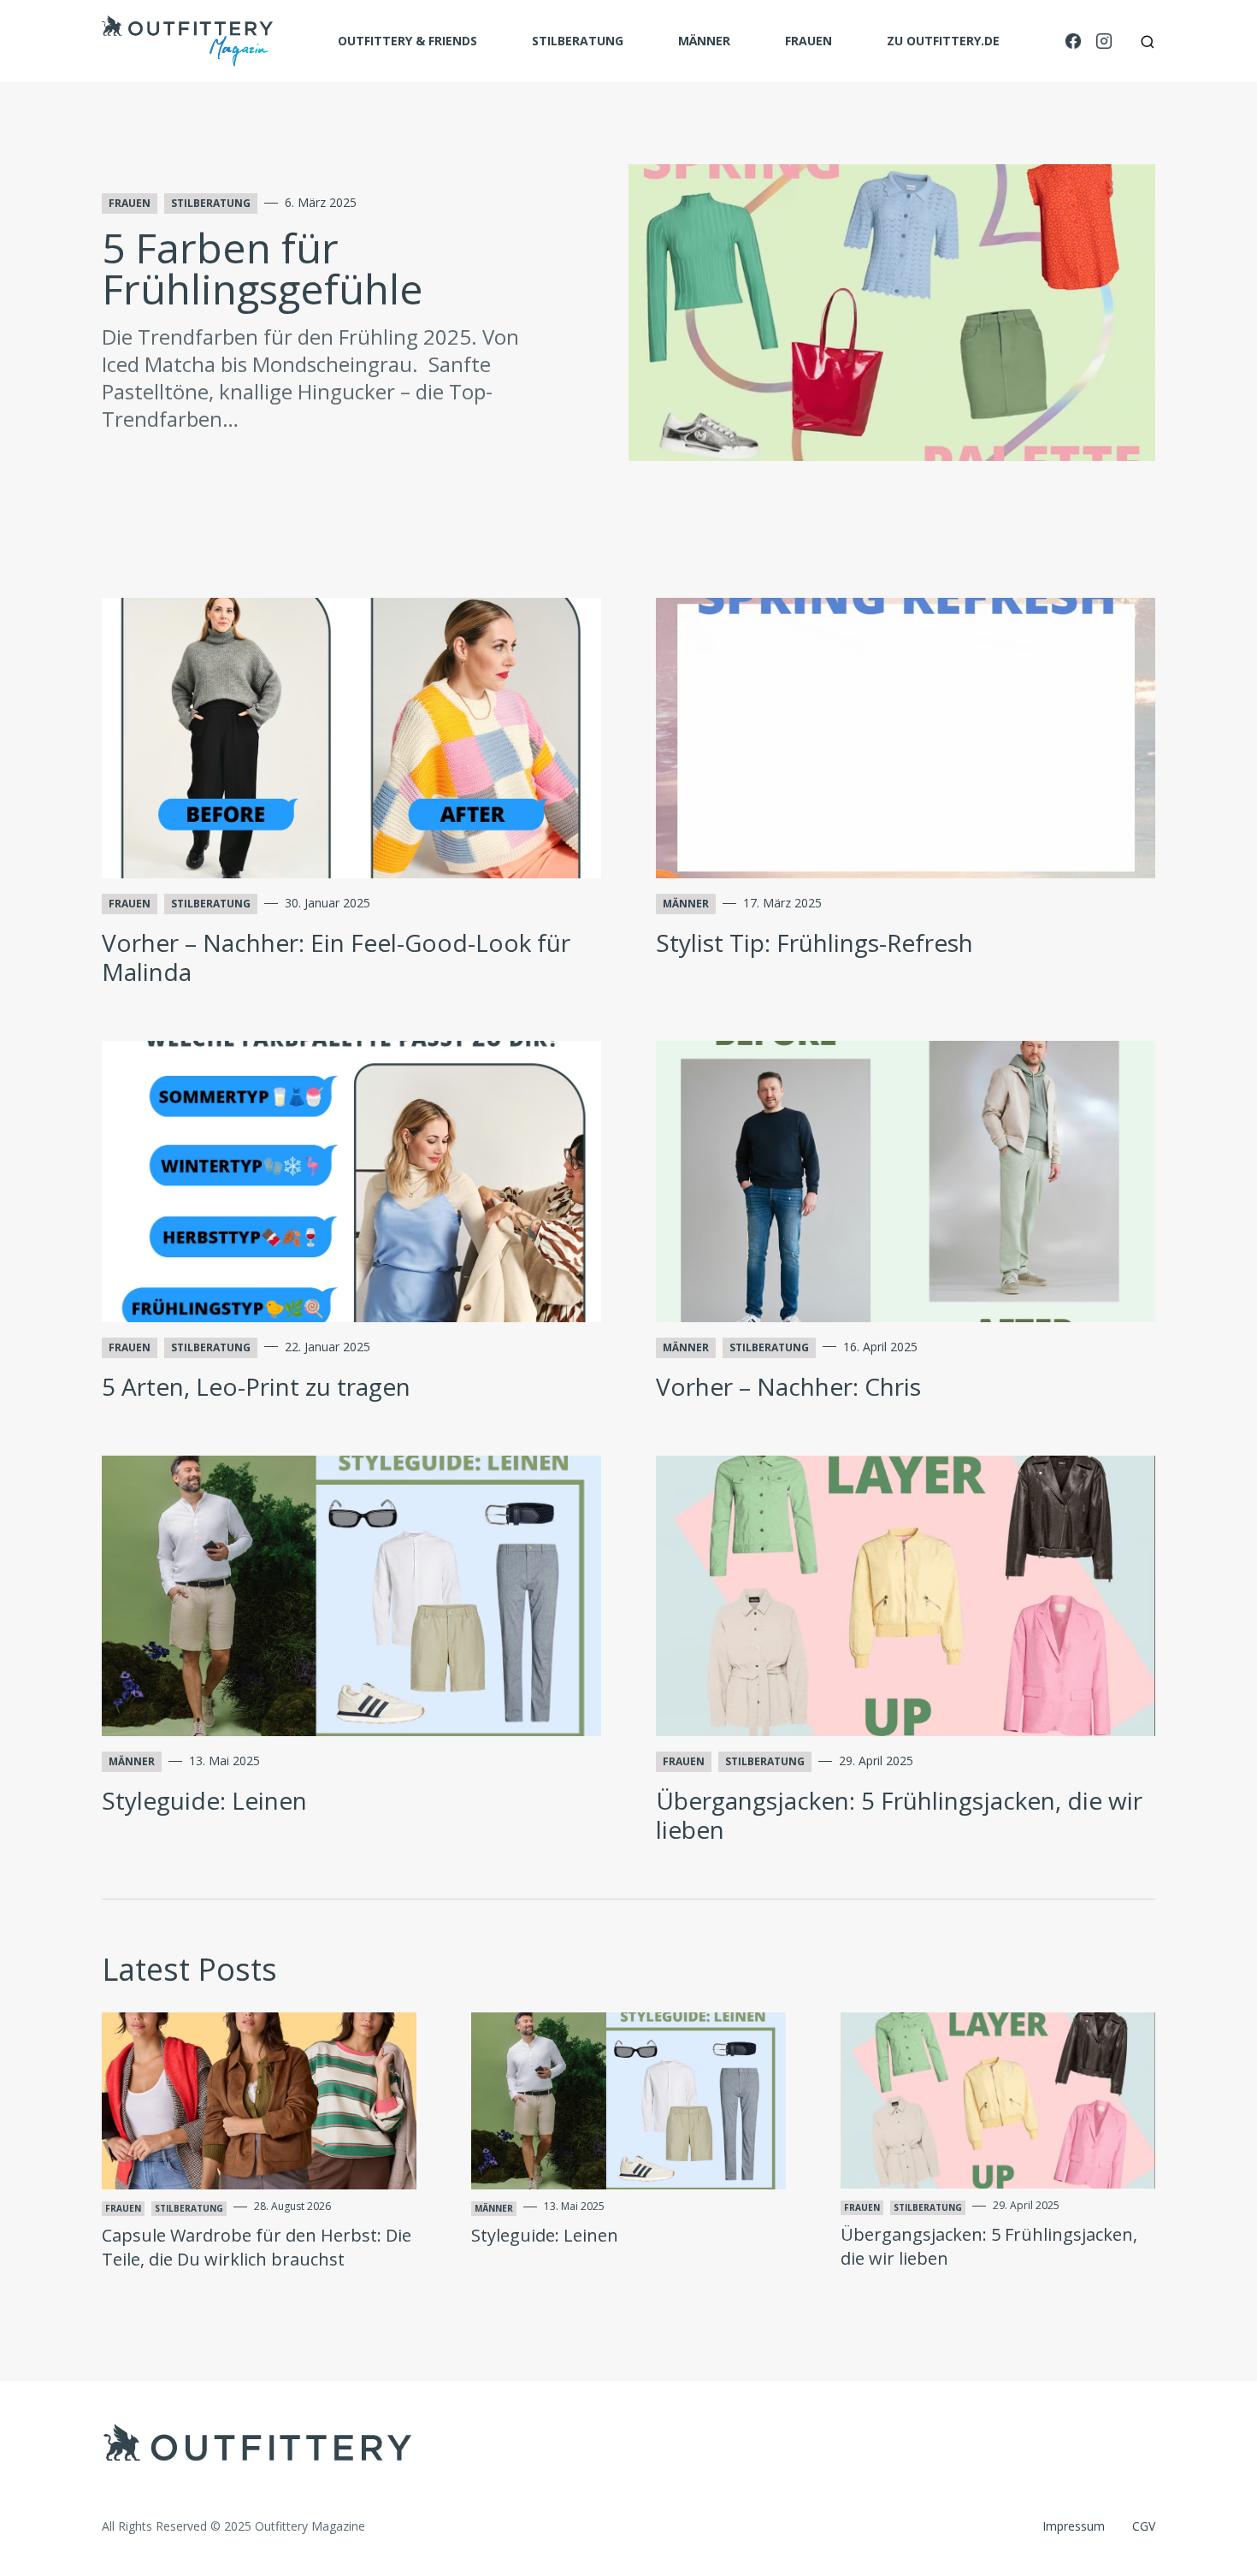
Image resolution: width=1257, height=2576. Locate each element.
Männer (704, 41)
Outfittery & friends (407, 41)
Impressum (1074, 2526)
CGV (1144, 2526)
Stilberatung (578, 41)
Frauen (808, 41)
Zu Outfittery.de (943, 41)
